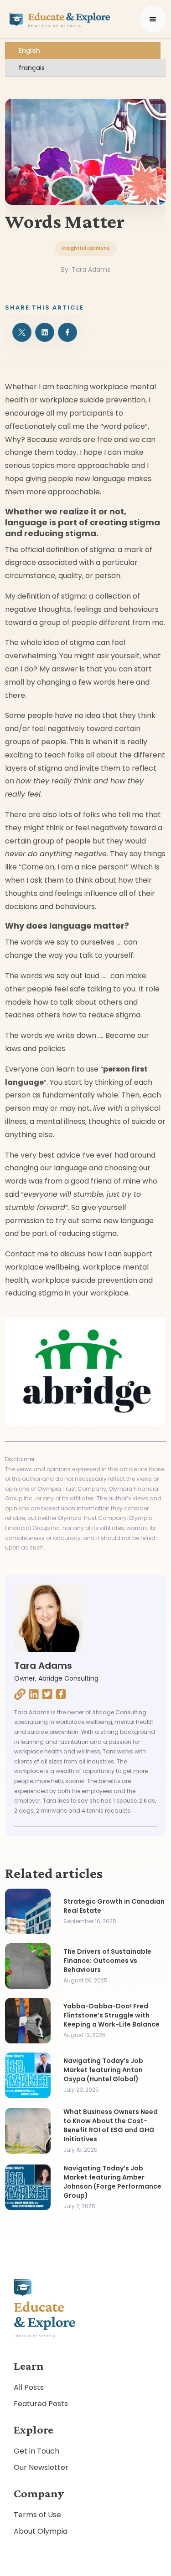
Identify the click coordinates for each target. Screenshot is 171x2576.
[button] (153, 19)
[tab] (83, 51)
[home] (58, 19)
